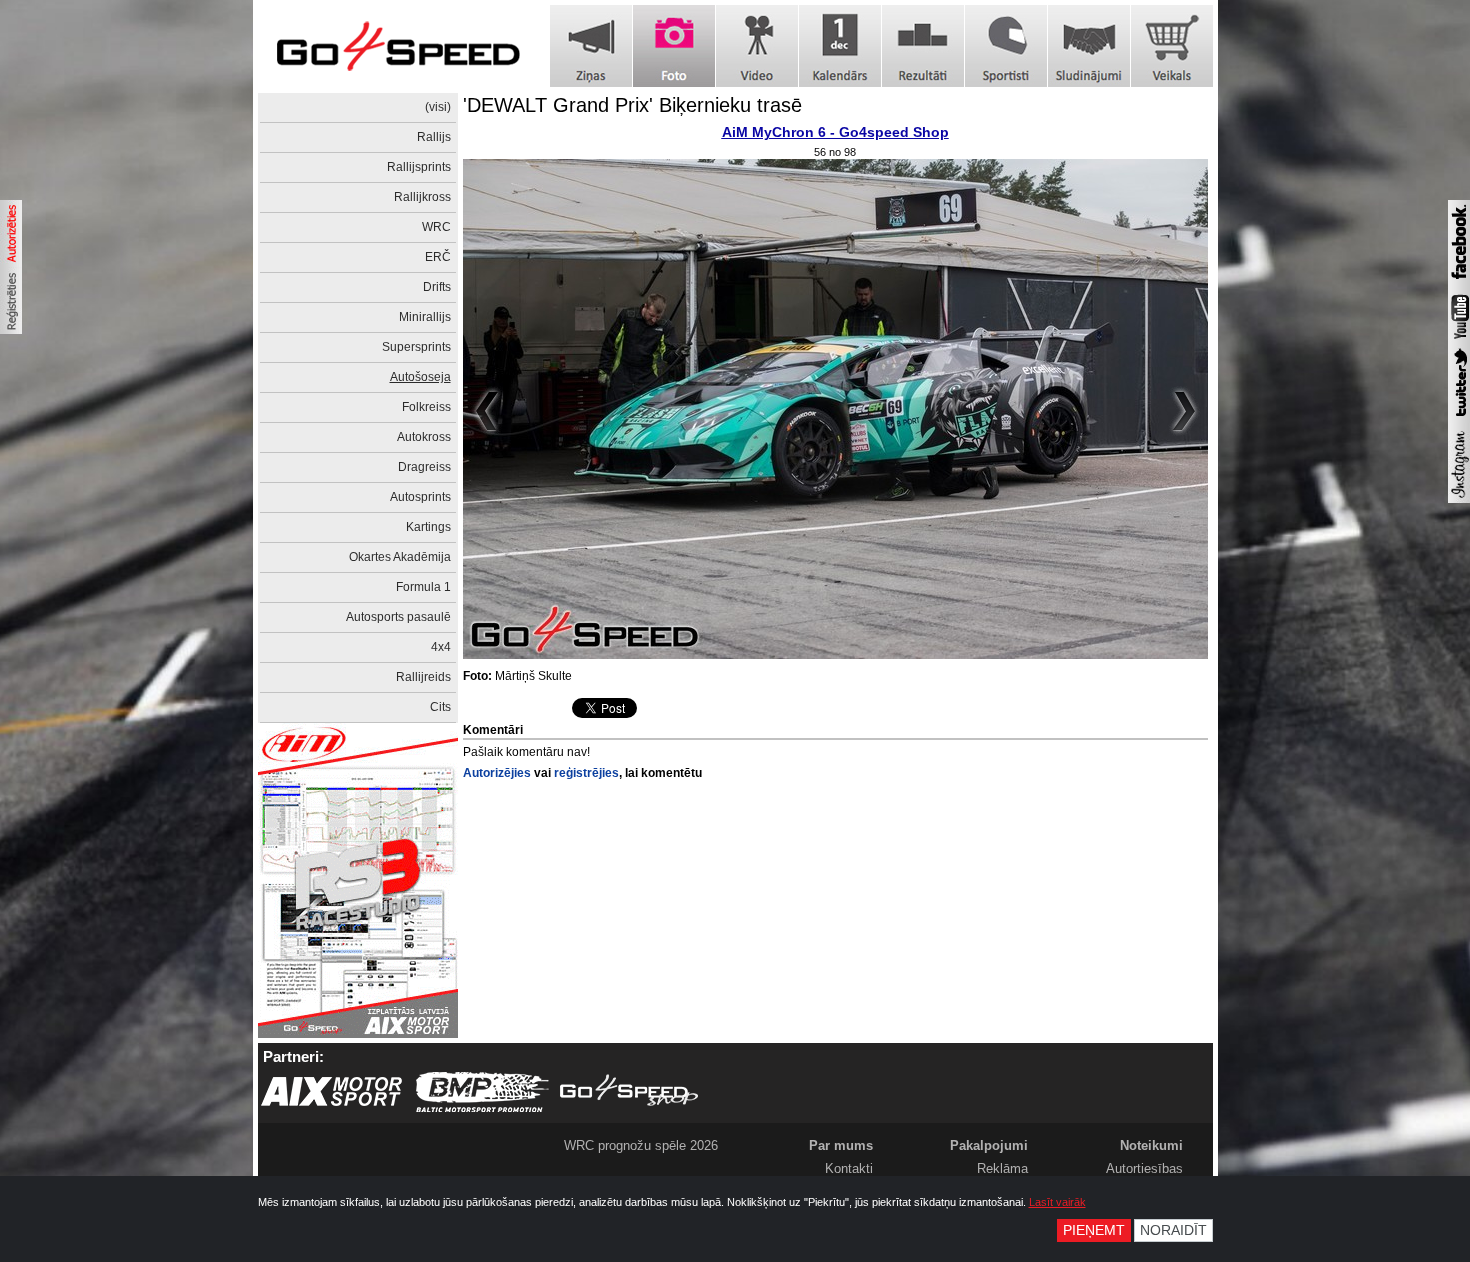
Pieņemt (1094, 1230)
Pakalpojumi (989, 1145)
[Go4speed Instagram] (1459, 499)
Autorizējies (497, 773)
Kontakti (849, 1168)
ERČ (438, 257)
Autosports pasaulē (398, 617)
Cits (440, 707)
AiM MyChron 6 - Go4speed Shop (835, 132)
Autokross (424, 437)
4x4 (441, 647)
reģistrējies (586, 773)
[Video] (757, 46)
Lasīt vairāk (1057, 1202)
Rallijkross (422, 197)
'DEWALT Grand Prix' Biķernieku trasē (632, 105)
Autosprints (420, 497)
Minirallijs (425, 317)
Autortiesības (1144, 1168)
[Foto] (674, 46)
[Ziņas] (591, 46)
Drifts (437, 287)
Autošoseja (420, 377)
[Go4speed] (398, 46)
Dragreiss (424, 467)
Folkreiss (426, 407)
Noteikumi (1151, 1145)
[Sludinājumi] (1089, 46)
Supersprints (416, 347)
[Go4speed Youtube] (1459, 340)
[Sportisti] (1006, 46)
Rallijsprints (419, 167)
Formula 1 (423, 587)
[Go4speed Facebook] (1459, 282)
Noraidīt (1173, 1230)
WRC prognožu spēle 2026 (641, 1145)
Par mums (841, 1145)
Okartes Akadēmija (400, 557)
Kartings (428, 527)
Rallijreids (423, 677)
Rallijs (434, 137)
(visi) (438, 107)
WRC (436, 227)
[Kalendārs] (840, 46)
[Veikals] (1172, 46)
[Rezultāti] (923, 46)
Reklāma (1002, 1168)
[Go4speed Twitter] (1459, 419)
